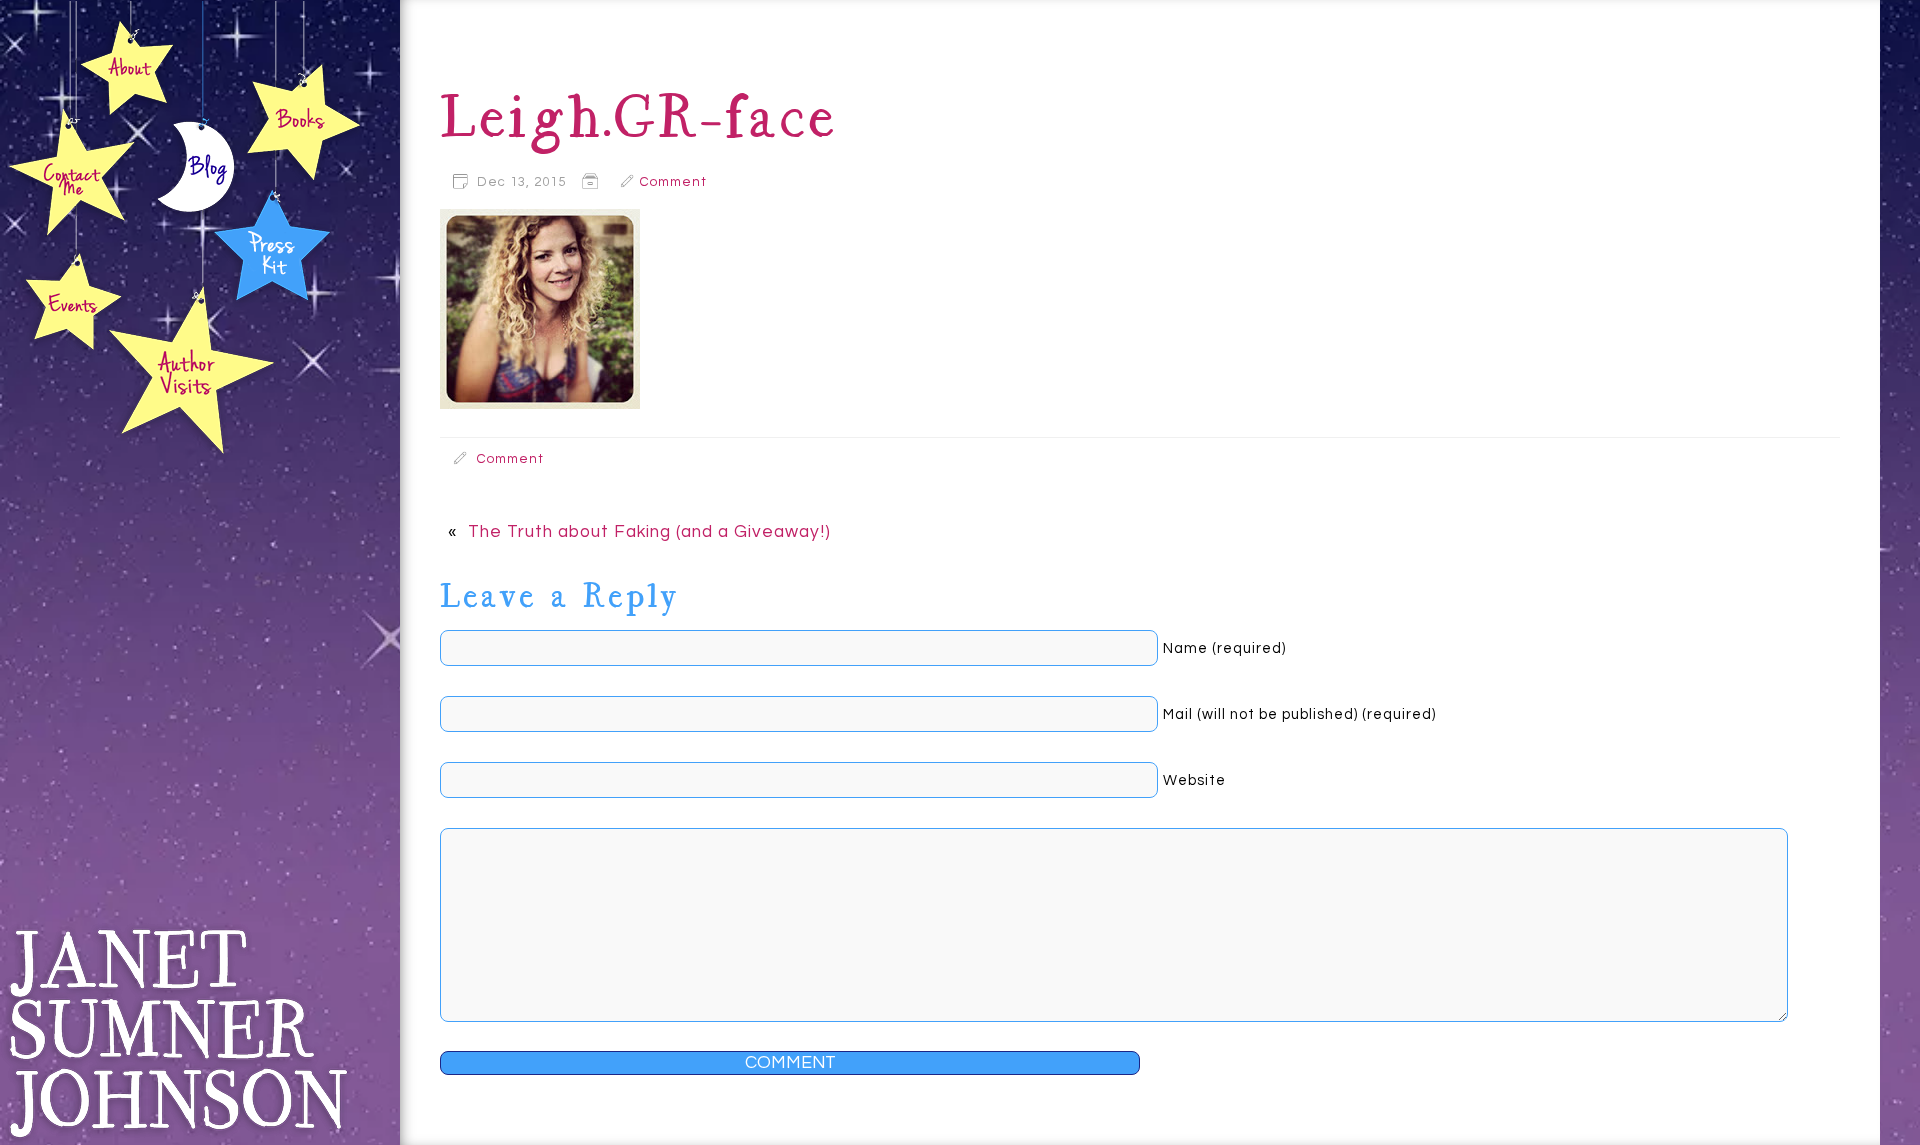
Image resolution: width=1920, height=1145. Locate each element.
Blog (196, 171)
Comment (673, 182)
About (127, 66)
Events (71, 303)
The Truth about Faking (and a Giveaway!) (649, 532)
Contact (73, 172)
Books (303, 121)
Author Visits (192, 369)
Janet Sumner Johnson (177, 1033)
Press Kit (272, 242)
